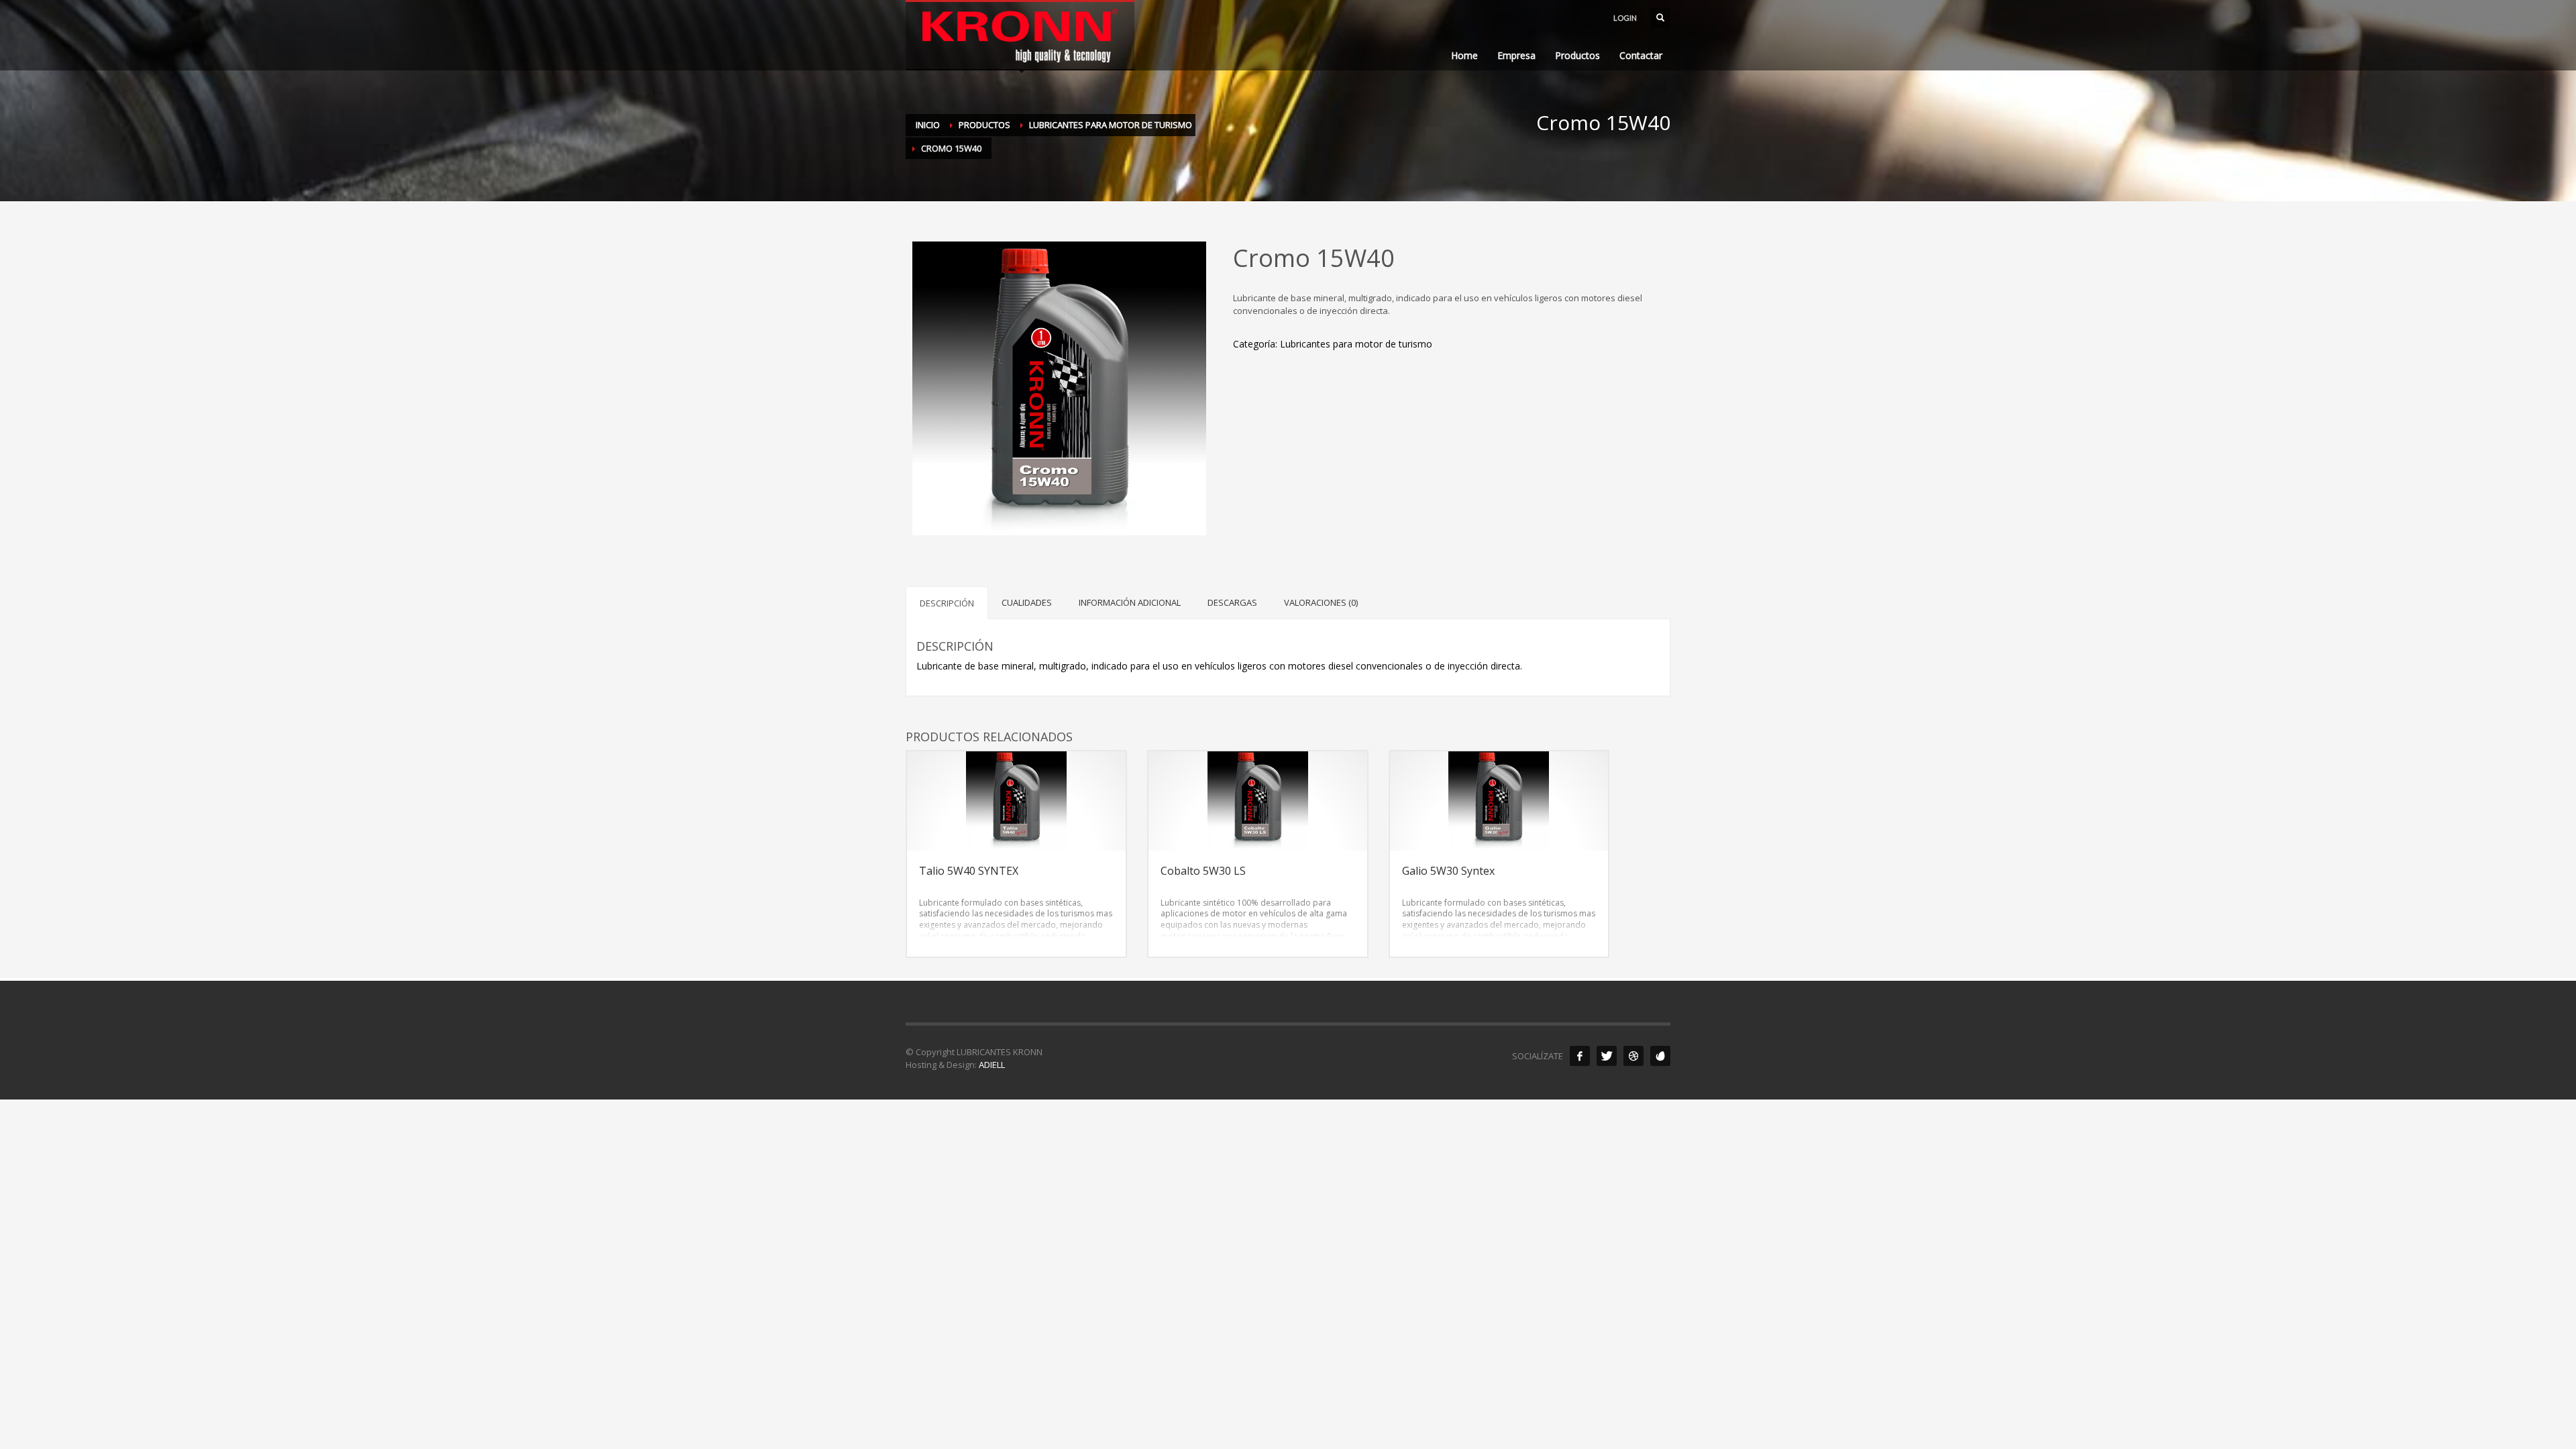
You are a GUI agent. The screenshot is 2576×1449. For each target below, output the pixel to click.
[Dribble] (1633, 1056)
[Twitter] (1607, 1056)
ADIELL (992, 1065)
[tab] (947, 603)
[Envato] (1660, 1056)
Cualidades (1027, 602)
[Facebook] (1580, 1056)
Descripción (947, 603)
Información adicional (1130, 602)
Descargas (1232, 602)
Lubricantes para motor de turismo (1356, 344)
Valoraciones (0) (1321, 602)
